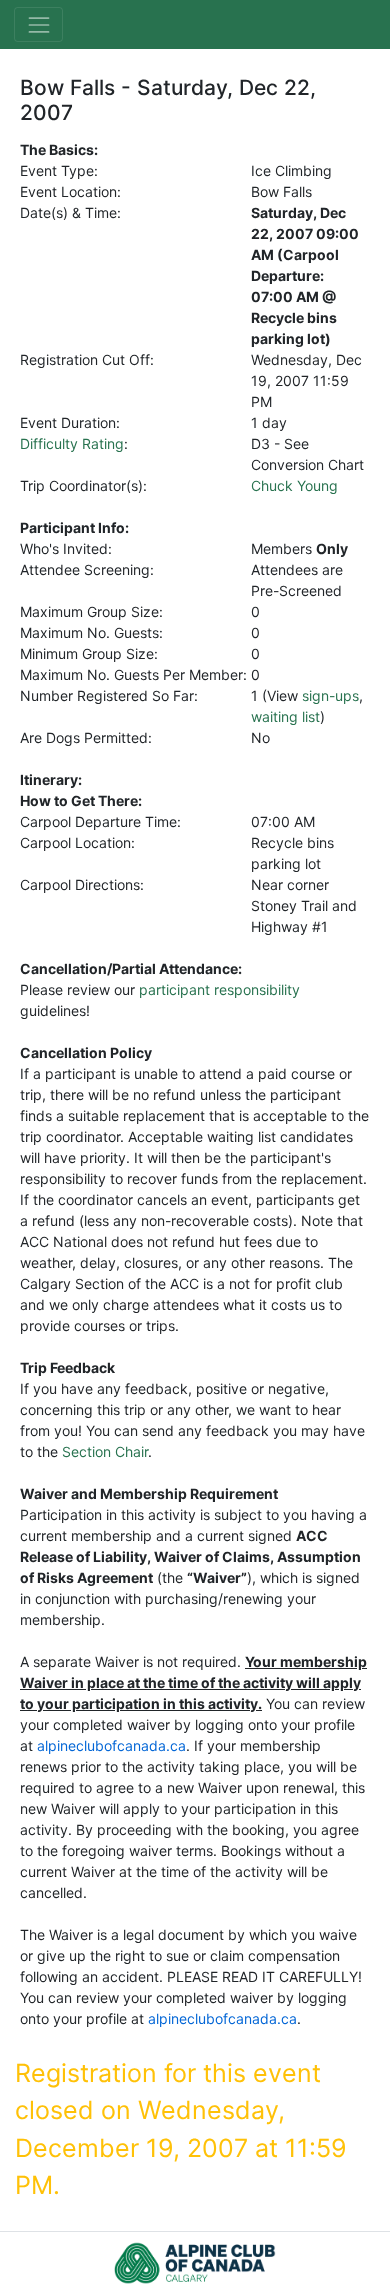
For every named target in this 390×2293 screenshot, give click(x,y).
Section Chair (105, 1451)
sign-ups (330, 695)
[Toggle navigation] (38, 24)
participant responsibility (219, 989)
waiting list (285, 716)
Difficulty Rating (72, 443)
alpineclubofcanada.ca (111, 1745)
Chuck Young (294, 485)
